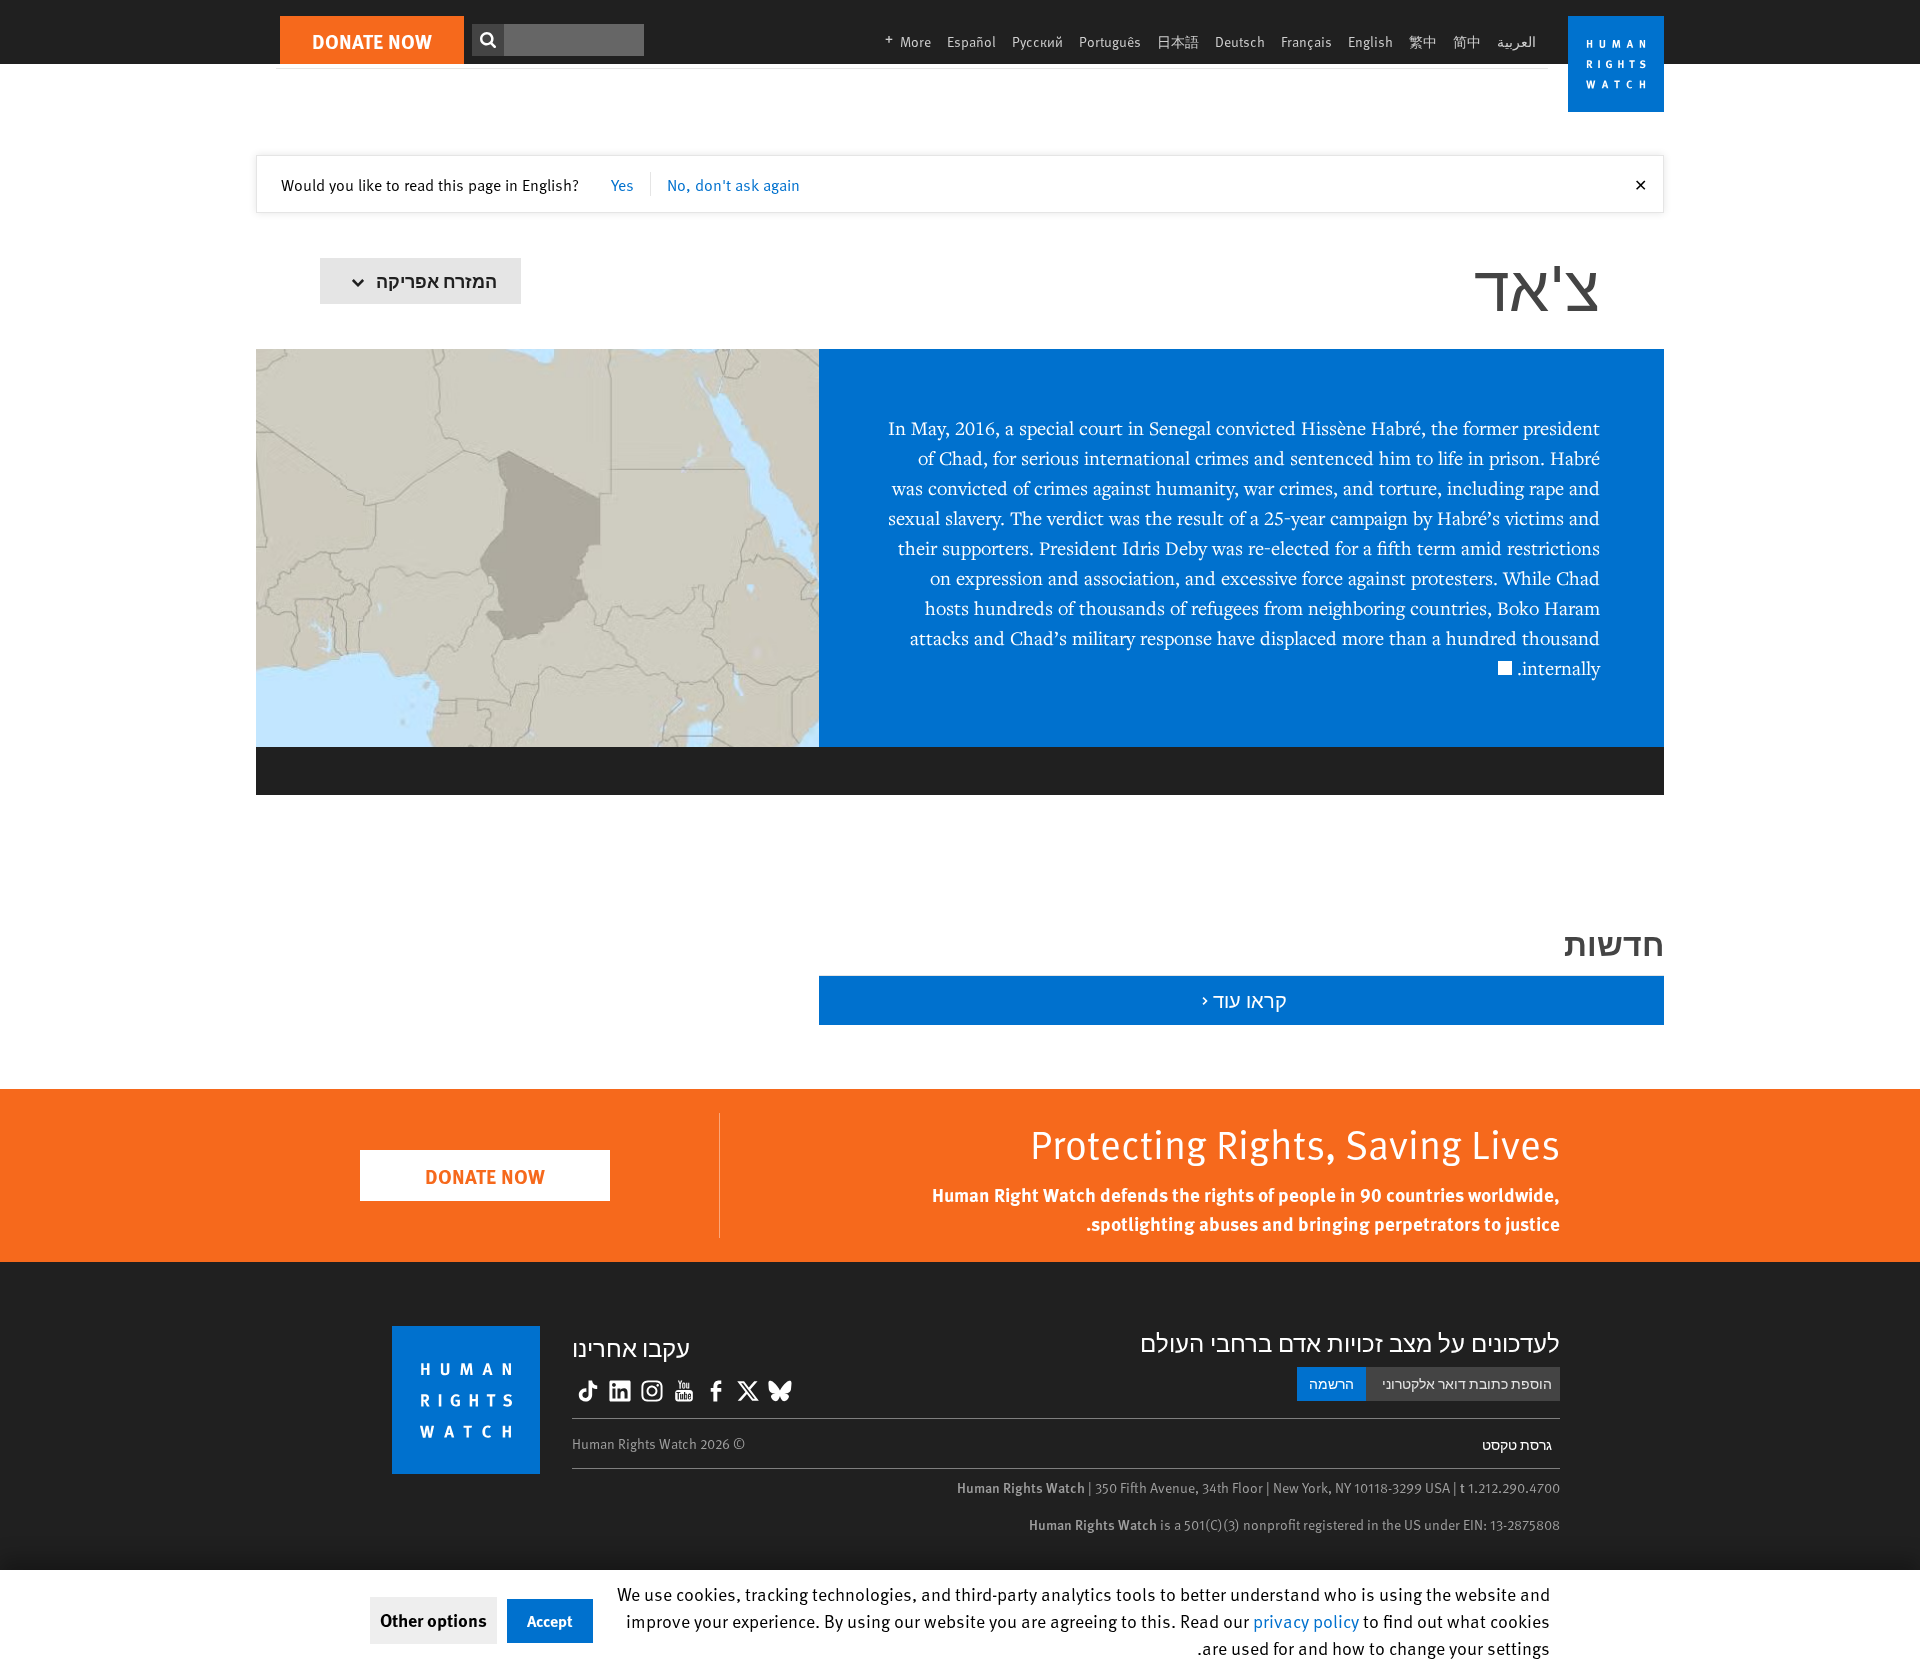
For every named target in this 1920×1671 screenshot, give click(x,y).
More (902, 41)
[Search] (488, 40)
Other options (433, 1620)
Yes (622, 184)
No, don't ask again (733, 184)
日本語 (1178, 41)
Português (1110, 41)
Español (971, 41)
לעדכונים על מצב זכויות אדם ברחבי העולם (1350, 1342)
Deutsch (1240, 41)
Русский (1037, 41)
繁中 (1423, 41)
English (1370, 41)
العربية (1516, 41)
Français (1306, 41)
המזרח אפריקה (434, 280)
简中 (1467, 41)
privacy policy (1306, 1620)
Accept (550, 1620)
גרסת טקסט (1517, 1444)
